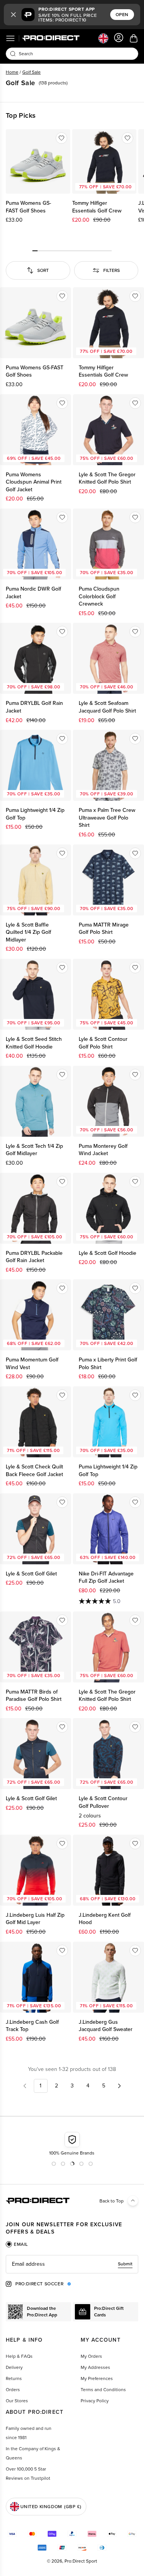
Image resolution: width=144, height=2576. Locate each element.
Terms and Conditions (103, 2390)
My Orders (91, 2356)
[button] (13, 15)
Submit (125, 2264)
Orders (13, 2390)
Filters (112, 270)
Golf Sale (31, 72)
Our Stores (17, 2401)
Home (12, 72)
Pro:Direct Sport (81, 2561)
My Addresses (95, 2367)
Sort (43, 270)
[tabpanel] (72, 2264)
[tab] (17, 2244)
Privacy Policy (95, 2401)
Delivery (14, 2367)
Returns (14, 2378)
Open (122, 15)
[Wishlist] (61, 138)
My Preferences (97, 2378)
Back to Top (112, 2201)
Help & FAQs (19, 2356)
